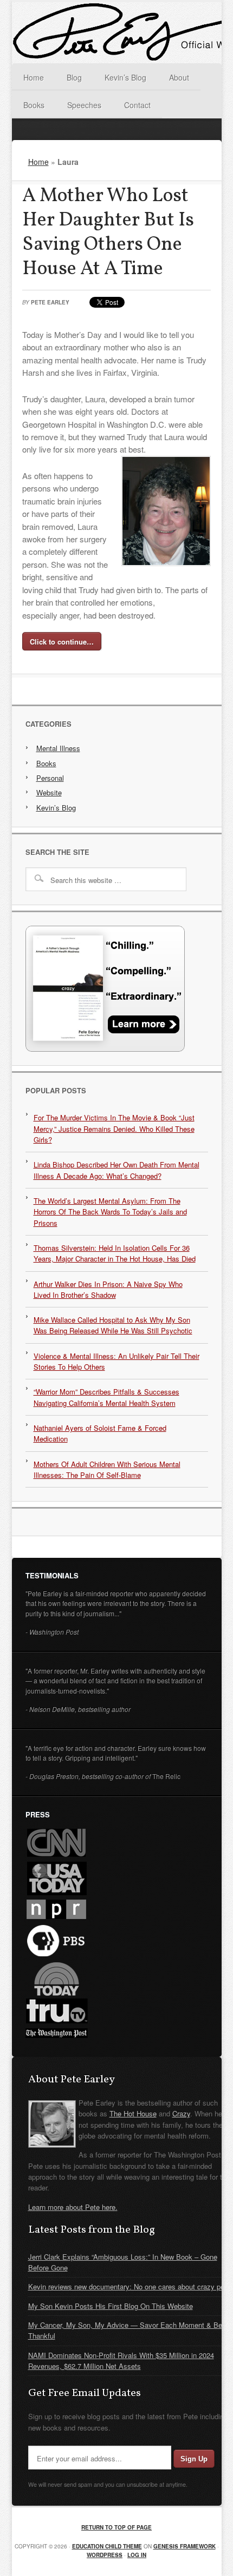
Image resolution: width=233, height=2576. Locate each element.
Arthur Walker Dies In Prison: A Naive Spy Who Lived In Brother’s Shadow (108, 1289)
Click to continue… (62, 642)
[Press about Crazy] (105, 1049)
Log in (137, 2555)
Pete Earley (50, 302)
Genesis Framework (185, 2546)
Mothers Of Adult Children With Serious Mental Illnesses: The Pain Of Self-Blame (107, 1469)
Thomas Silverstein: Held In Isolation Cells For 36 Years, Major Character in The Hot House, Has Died (115, 1253)
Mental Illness (58, 748)
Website (49, 792)
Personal (50, 778)
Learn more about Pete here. (73, 2207)
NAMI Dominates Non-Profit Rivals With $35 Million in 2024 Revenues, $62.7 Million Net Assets (121, 2361)
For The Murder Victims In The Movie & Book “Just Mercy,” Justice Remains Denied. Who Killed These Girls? (114, 1128)
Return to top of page (116, 2527)
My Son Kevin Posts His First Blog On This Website (111, 2306)
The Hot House (133, 2113)
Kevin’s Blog (56, 808)
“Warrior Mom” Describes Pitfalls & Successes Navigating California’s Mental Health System (106, 1397)
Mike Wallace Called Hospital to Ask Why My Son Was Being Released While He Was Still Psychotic (113, 1325)
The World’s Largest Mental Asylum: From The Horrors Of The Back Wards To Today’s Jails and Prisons (110, 1212)
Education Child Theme (107, 2546)
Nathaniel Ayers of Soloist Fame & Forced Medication (100, 1433)
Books (46, 763)
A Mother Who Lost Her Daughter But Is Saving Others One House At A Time (108, 233)
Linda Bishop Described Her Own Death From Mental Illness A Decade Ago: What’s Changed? (116, 1170)
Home (38, 162)
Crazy (181, 2113)
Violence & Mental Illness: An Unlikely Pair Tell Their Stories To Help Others (116, 1361)
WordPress (105, 2555)
